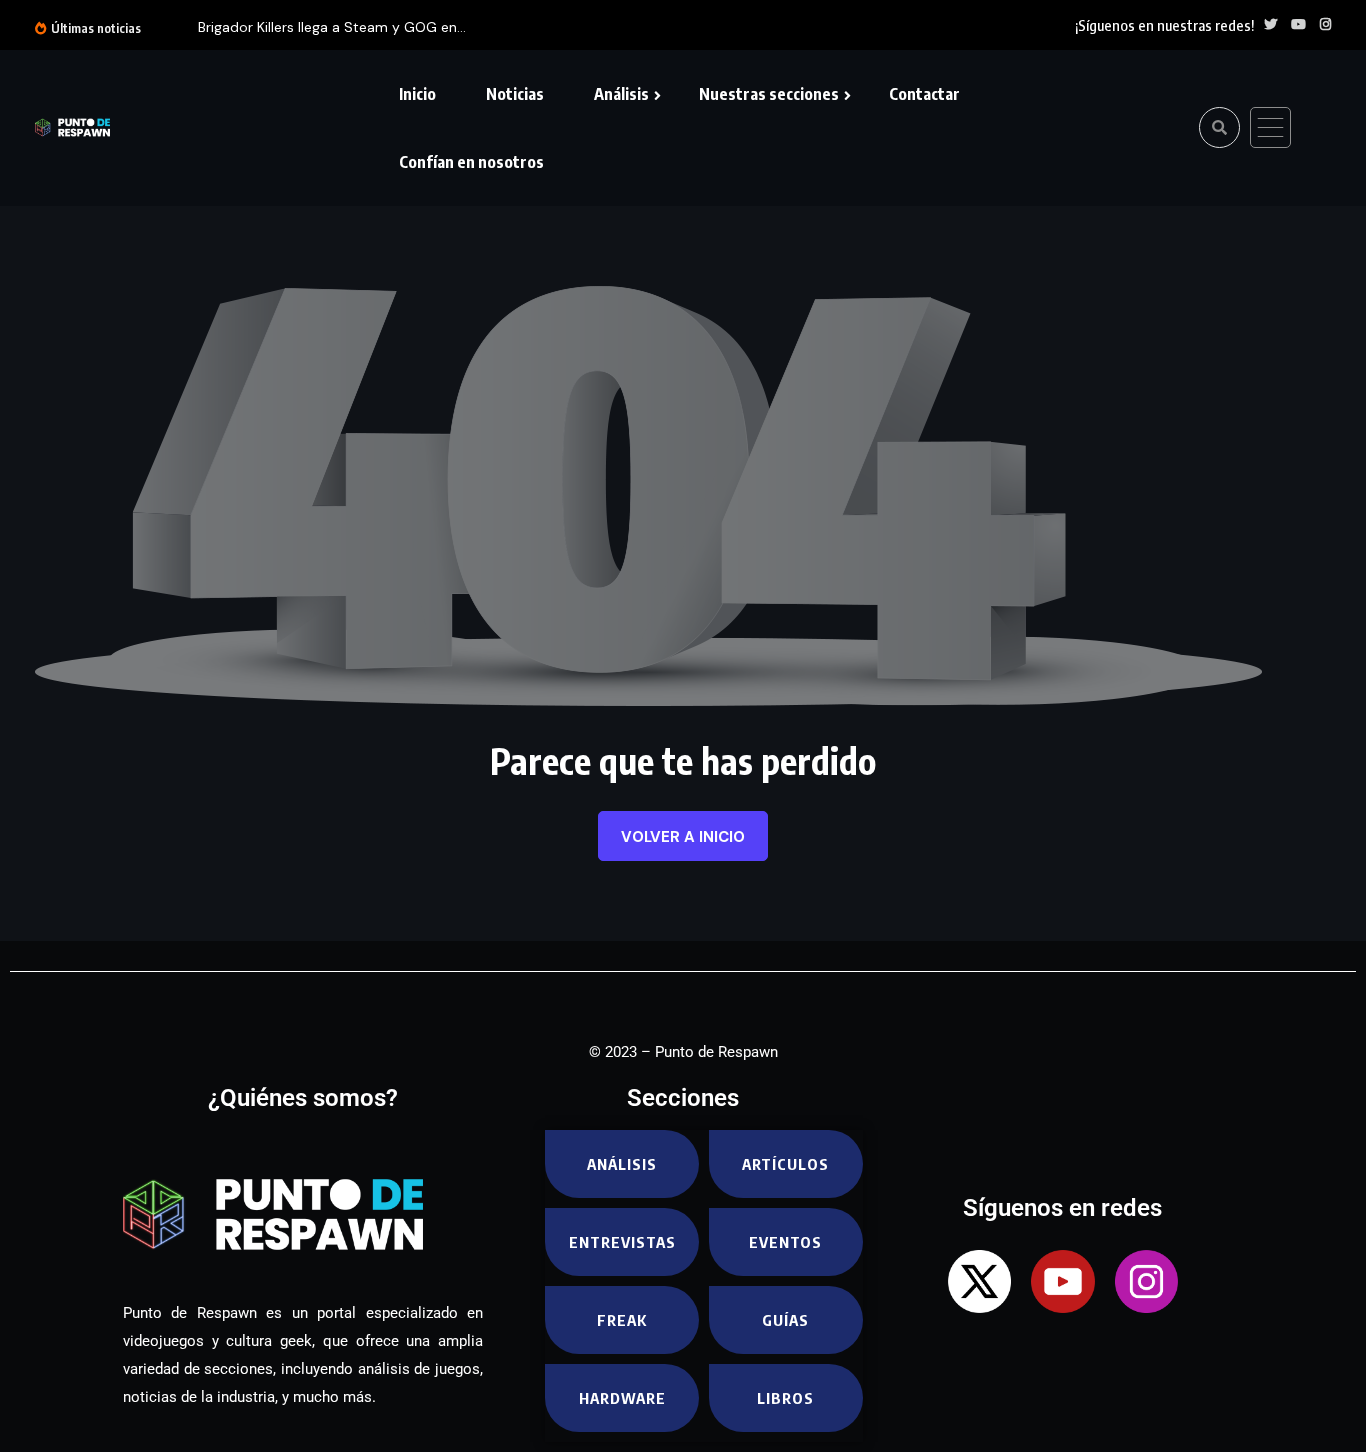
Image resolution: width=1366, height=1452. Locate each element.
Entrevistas (622, 1242)
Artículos (785, 1164)
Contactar (924, 94)
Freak (622, 1320)
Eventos (785, 1242)
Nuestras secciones (769, 94)
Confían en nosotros (471, 162)
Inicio (417, 94)
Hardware (622, 1398)
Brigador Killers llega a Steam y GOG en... (332, 27)
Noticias (515, 94)
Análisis (621, 94)
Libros (785, 1398)
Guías (785, 1320)
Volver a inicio (683, 837)
